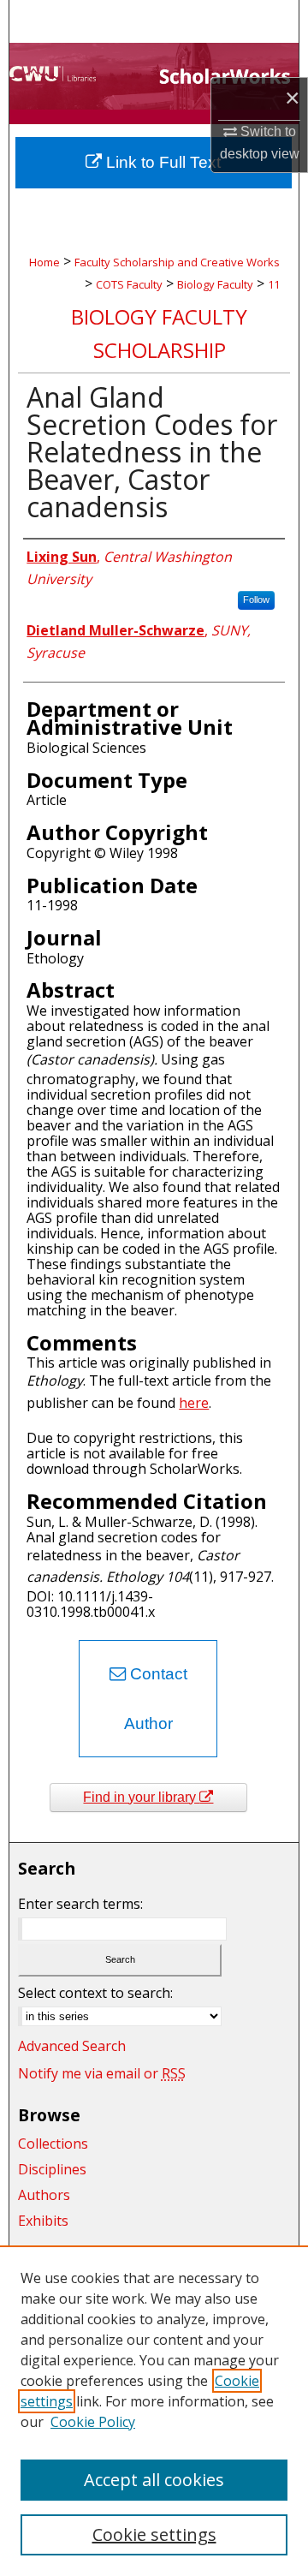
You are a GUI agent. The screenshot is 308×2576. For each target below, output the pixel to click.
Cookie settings (154, 2534)
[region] (154, 2411)
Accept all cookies (154, 2480)
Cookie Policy (93, 2422)
